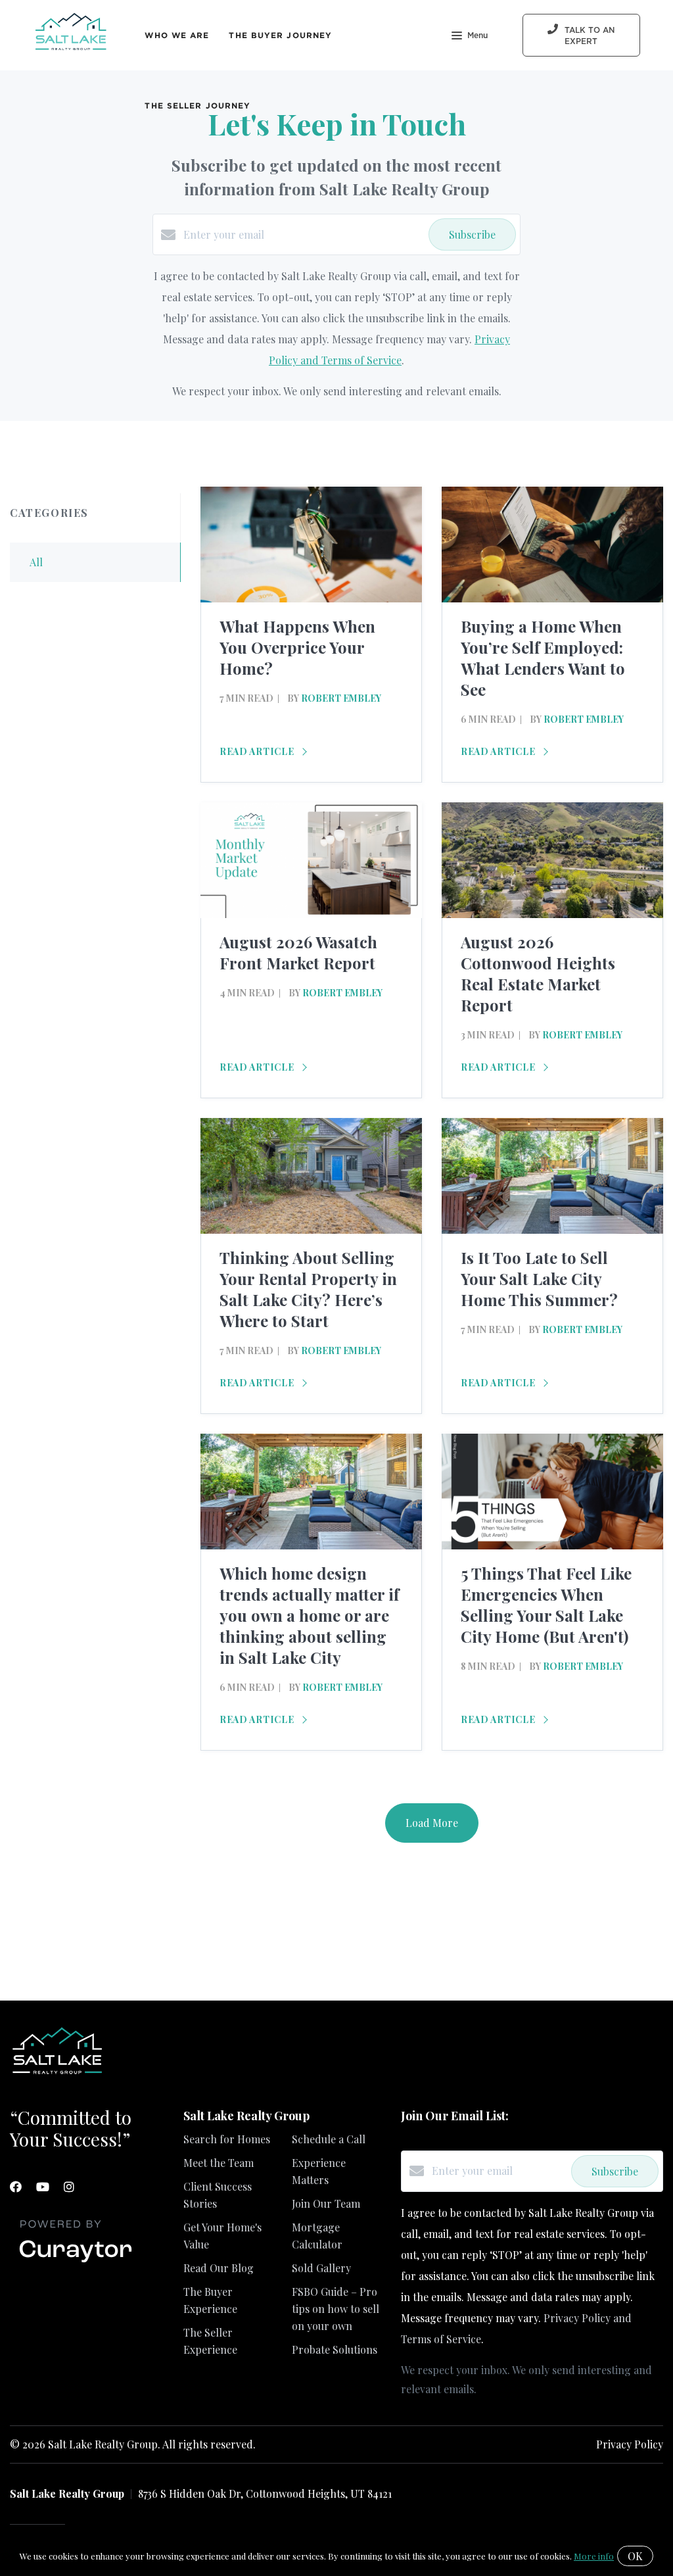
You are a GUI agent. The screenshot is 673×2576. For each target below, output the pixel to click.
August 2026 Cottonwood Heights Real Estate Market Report (538, 973)
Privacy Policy (630, 2444)
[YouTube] (43, 2187)
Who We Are (177, 35)
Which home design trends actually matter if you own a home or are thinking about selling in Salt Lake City (309, 1615)
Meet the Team (219, 2163)
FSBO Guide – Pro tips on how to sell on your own (336, 2309)
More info (594, 2556)
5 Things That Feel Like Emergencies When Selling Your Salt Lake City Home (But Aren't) (546, 1605)
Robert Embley (341, 698)
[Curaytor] (76, 2263)
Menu (477, 36)
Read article (258, 751)
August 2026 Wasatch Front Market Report (298, 952)
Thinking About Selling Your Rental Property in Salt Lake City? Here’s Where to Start (308, 1289)
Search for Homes (227, 2139)
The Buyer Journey (280, 35)
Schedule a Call (329, 2139)
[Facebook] (16, 2187)
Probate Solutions (335, 2349)
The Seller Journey (197, 106)
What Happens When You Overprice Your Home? (297, 647)
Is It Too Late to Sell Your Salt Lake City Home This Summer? (539, 1278)
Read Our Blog (219, 2268)
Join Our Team (326, 2203)
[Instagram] (69, 2187)
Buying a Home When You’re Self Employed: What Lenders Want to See (543, 658)
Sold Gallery (321, 2268)
